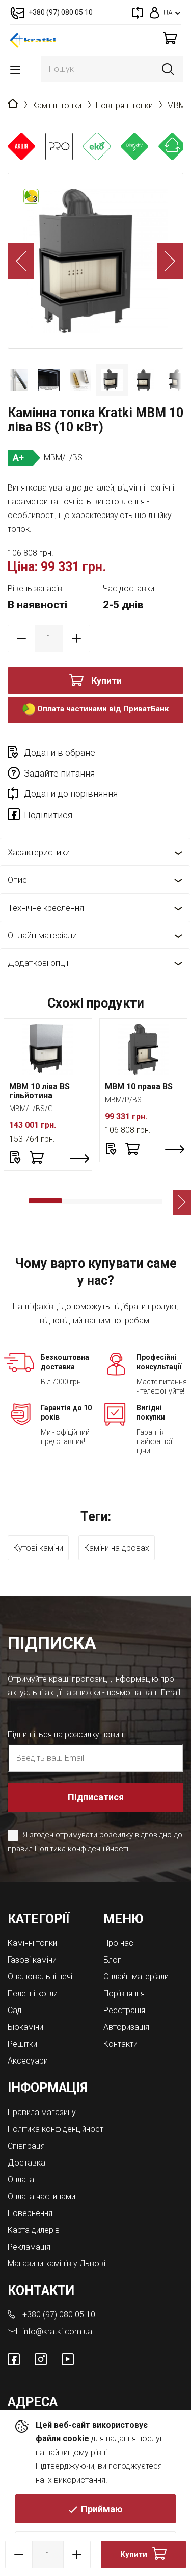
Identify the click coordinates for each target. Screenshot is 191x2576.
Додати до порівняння (71, 794)
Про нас (118, 1943)
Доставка (26, 2163)
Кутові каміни (38, 1548)
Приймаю (102, 2509)
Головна (13, 104)
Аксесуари (28, 2061)
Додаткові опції (38, 963)
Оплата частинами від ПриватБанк (102, 709)
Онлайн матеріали (42, 935)
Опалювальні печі (40, 1977)
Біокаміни (25, 2027)
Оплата (21, 2180)
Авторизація (126, 2027)
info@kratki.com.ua (57, 2332)
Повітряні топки (124, 105)
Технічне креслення (46, 908)
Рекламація (29, 2247)
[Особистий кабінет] (155, 12)
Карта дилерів (34, 2230)
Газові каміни (32, 1960)
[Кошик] (170, 38)
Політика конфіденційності (81, 1849)
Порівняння (124, 1993)
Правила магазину (42, 2112)
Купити (106, 680)
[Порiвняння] (138, 12)
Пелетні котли (33, 1993)
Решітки (22, 2044)
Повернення (30, 2213)
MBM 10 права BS (139, 1086)
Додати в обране (60, 752)
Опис (17, 880)
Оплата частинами (42, 2196)
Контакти (120, 2044)
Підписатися (96, 1797)
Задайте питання (59, 773)
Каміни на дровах (117, 1548)
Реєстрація (124, 2010)
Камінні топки (57, 105)
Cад (15, 2010)
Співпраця (26, 2146)
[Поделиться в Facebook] (16, 816)
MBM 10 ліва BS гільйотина (39, 1091)
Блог (112, 1960)
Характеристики (39, 852)
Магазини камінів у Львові (57, 2264)
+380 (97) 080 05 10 (59, 2315)
